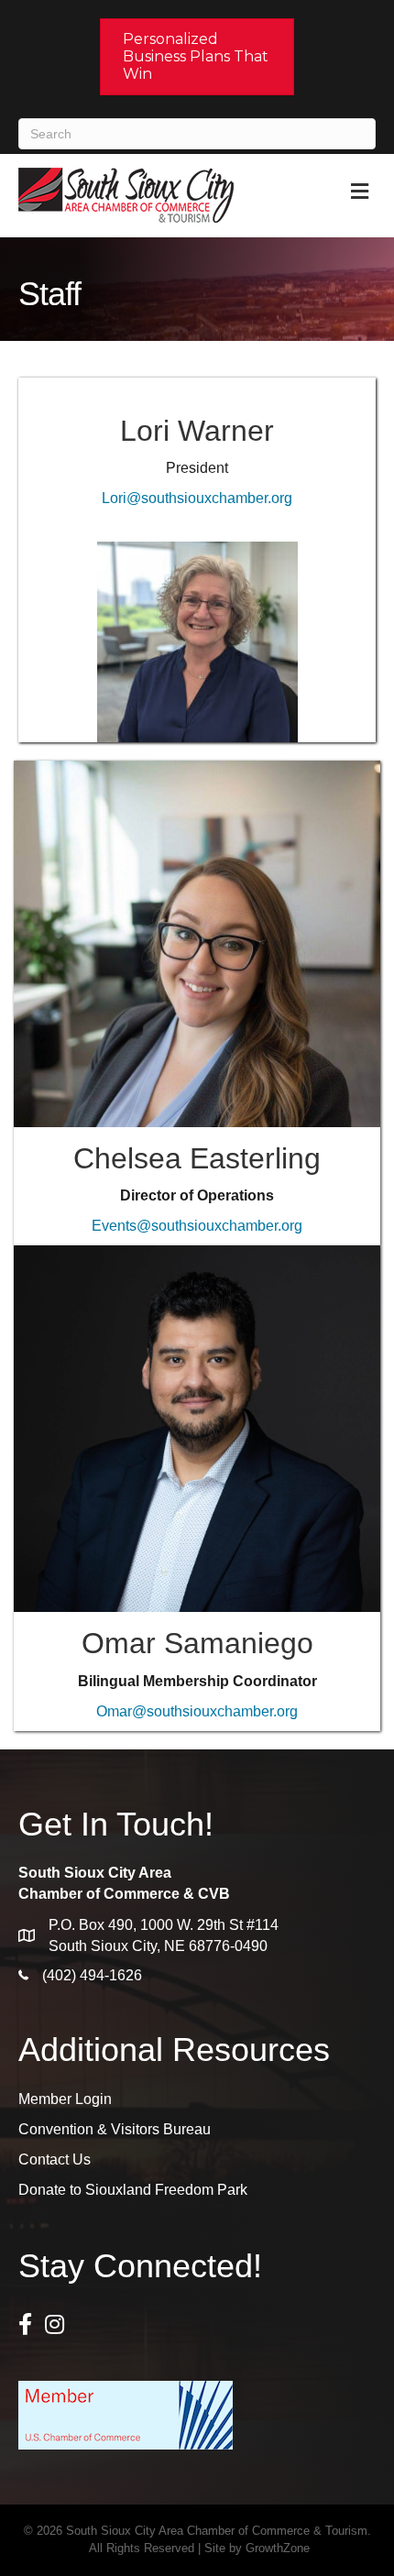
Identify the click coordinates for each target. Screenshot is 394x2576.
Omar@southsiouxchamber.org (197, 1711)
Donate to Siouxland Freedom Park (133, 2190)
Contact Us (55, 2159)
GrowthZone (278, 2548)
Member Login (65, 2099)
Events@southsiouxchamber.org (197, 1226)
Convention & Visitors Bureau (115, 2129)
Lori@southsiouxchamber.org (197, 498)
